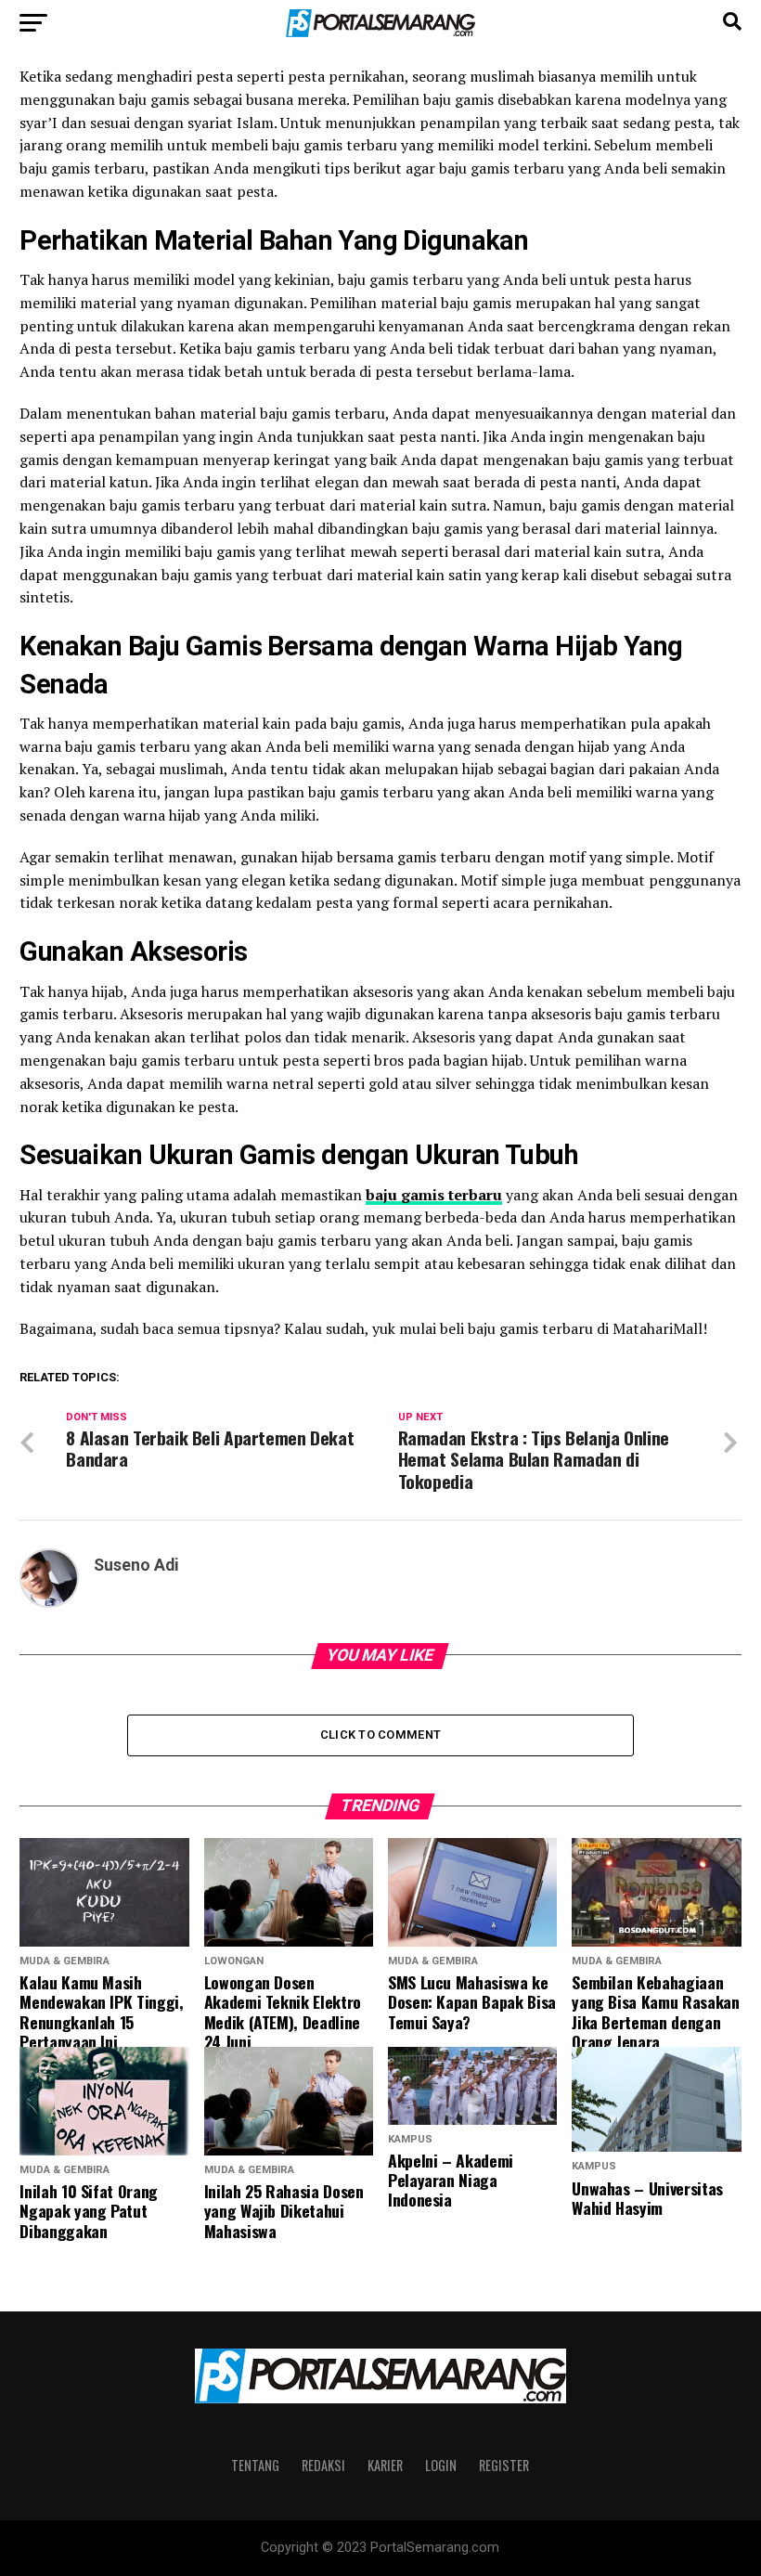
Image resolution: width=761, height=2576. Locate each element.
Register (504, 2465)
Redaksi (323, 2465)
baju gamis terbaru (434, 1195)
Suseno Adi (136, 1565)
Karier (385, 2465)
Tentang (255, 2465)
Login (441, 2465)
